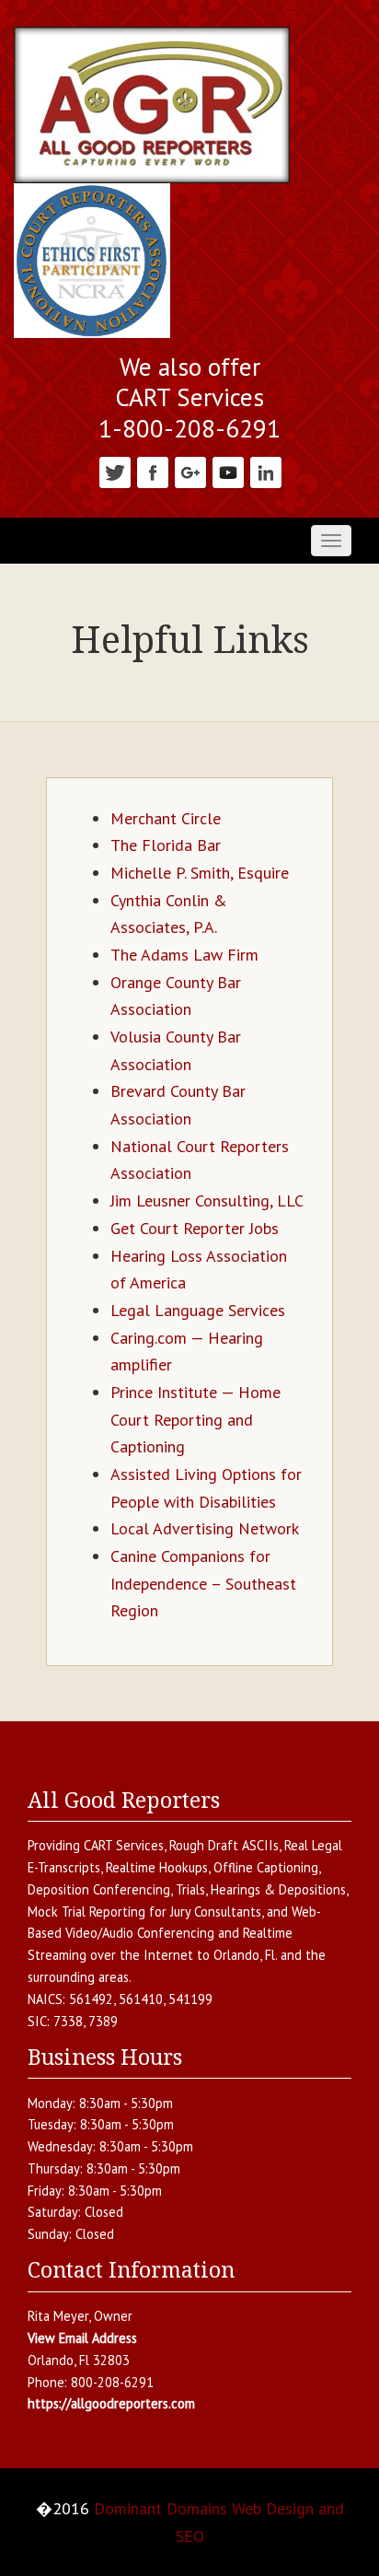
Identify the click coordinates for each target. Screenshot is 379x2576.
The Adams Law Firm (184, 955)
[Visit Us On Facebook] (152, 470)
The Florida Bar (166, 845)
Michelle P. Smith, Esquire (200, 873)
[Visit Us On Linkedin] (265, 470)
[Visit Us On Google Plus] (190, 470)
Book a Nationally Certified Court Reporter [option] (189, 383)
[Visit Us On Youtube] (228, 470)
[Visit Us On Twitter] (115, 470)
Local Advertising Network (205, 1528)
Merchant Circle (166, 818)
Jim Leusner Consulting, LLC (207, 1201)
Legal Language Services (198, 1310)
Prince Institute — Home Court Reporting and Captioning (195, 1419)
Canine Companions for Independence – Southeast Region (203, 1583)
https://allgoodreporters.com (111, 2403)
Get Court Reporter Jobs (195, 1228)
